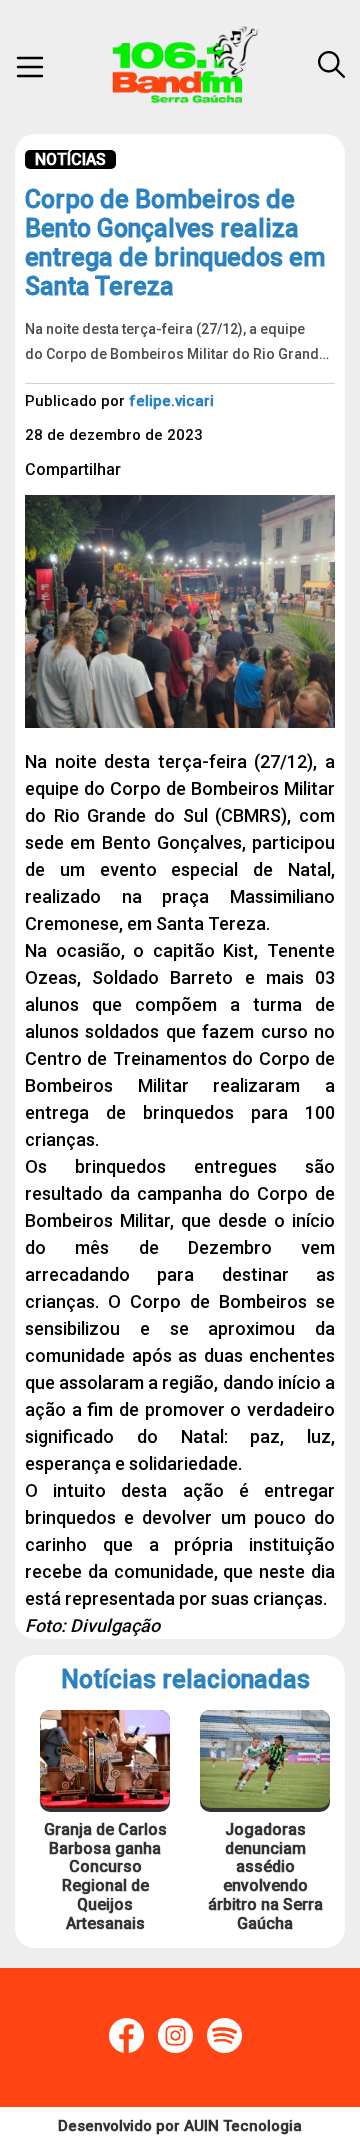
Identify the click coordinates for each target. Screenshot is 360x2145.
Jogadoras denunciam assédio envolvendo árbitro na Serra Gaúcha (265, 1876)
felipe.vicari (171, 401)
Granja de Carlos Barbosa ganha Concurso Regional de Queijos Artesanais (105, 1876)
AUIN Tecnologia (243, 2126)
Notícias (70, 159)
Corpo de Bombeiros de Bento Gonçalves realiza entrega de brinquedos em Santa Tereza (175, 243)
